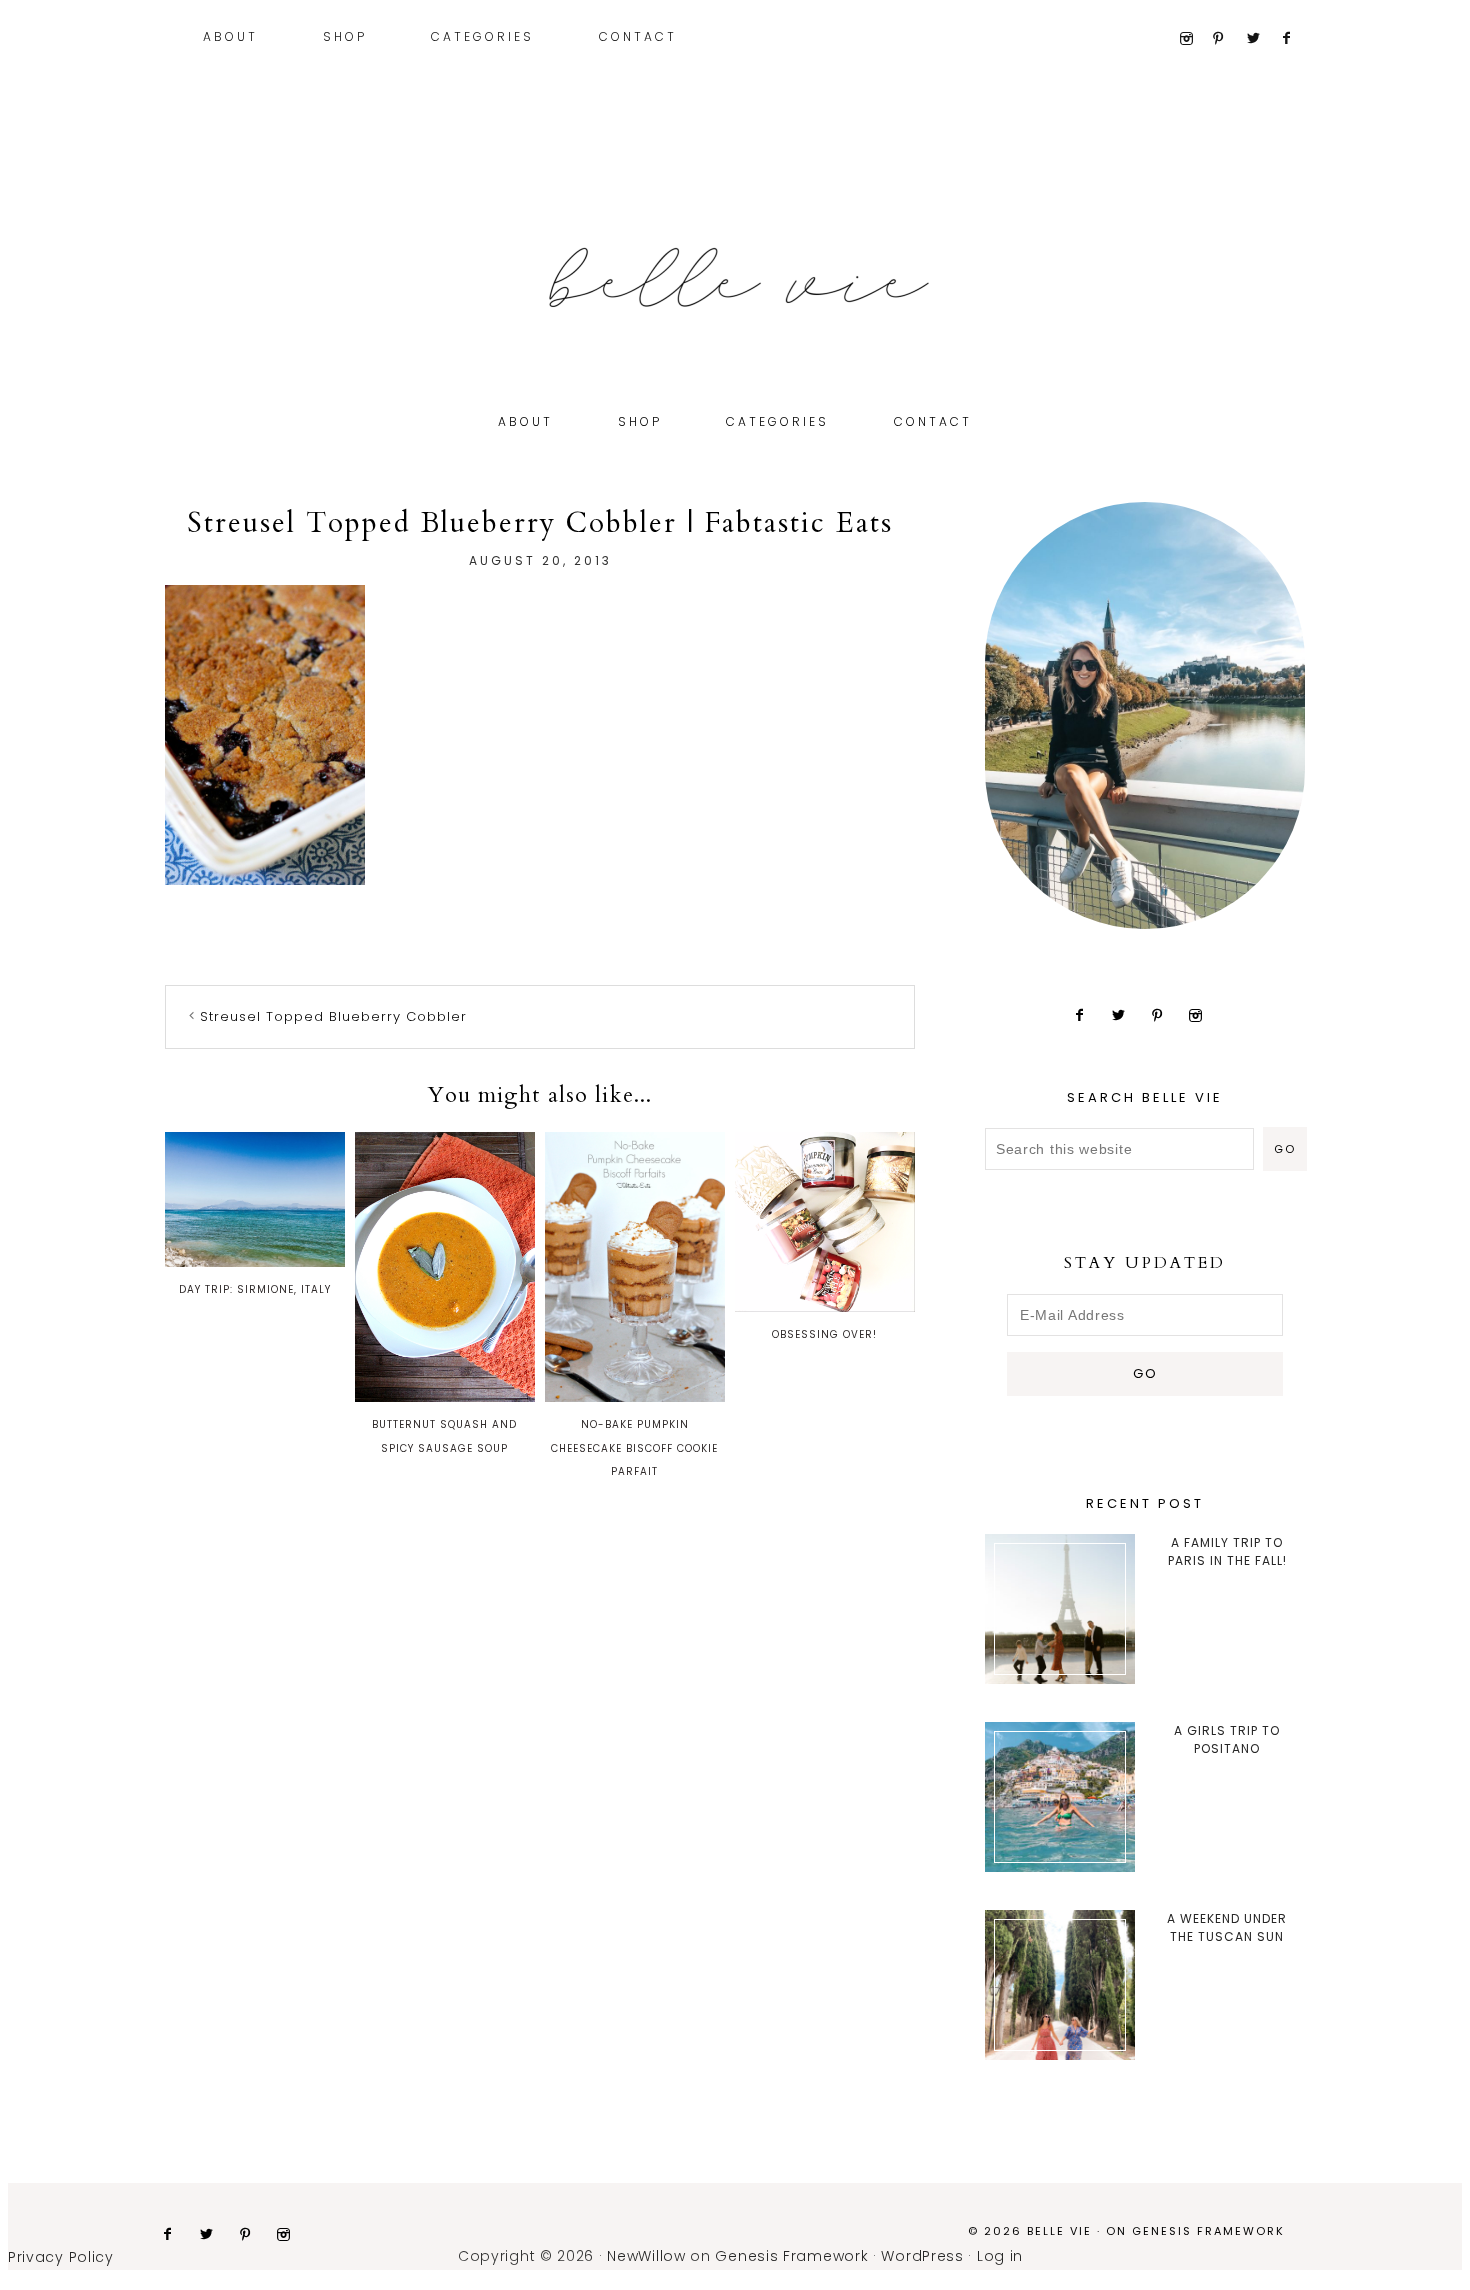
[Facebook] (1295, 39)
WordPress (922, 2256)
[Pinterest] (1227, 39)
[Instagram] (1193, 39)
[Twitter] (1261, 39)
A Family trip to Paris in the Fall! (1227, 1551)
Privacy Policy (61, 2257)
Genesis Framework (1208, 2231)
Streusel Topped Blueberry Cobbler (333, 1016)
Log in (1000, 2256)
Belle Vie (735, 278)
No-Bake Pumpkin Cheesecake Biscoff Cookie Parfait (634, 1448)
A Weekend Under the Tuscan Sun (1227, 1927)
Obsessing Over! (824, 1334)
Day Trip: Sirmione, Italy (255, 1289)
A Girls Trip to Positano (1227, 1739)
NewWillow (646, 2256)
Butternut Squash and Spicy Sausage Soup (444, 1436)
